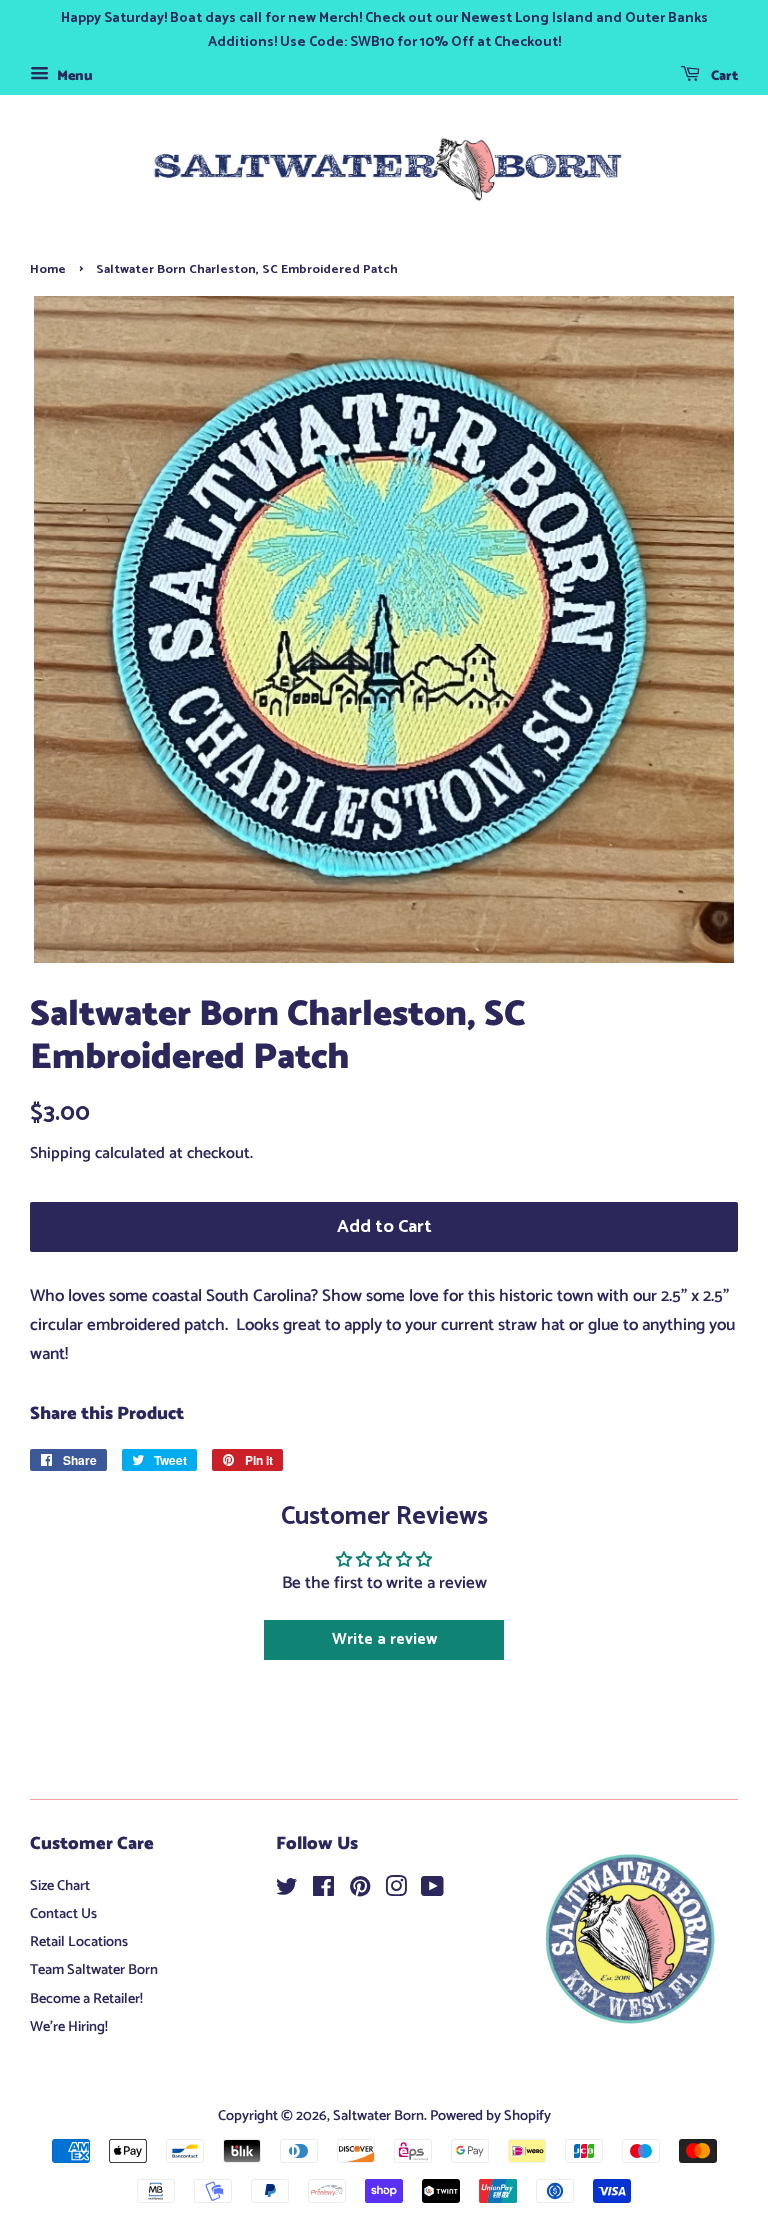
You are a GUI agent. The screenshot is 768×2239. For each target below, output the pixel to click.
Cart (723, 76)
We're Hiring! (69, 2027)
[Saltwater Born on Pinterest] (360, 1891)
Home (48, 269)
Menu (73, 76)
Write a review (384, 1639)
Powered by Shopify (490, 2116)
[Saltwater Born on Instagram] (396, 1891)
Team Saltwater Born (94, 1970)
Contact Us (63, 1914)
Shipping (60, 1153)
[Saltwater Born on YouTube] (432, 1891)
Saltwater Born (378, 2116)
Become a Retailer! (86, 1999)
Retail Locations (79, 1942)
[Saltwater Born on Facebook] (323, 1891)
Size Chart (60, 1886)
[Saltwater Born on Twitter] (287, 1891)
